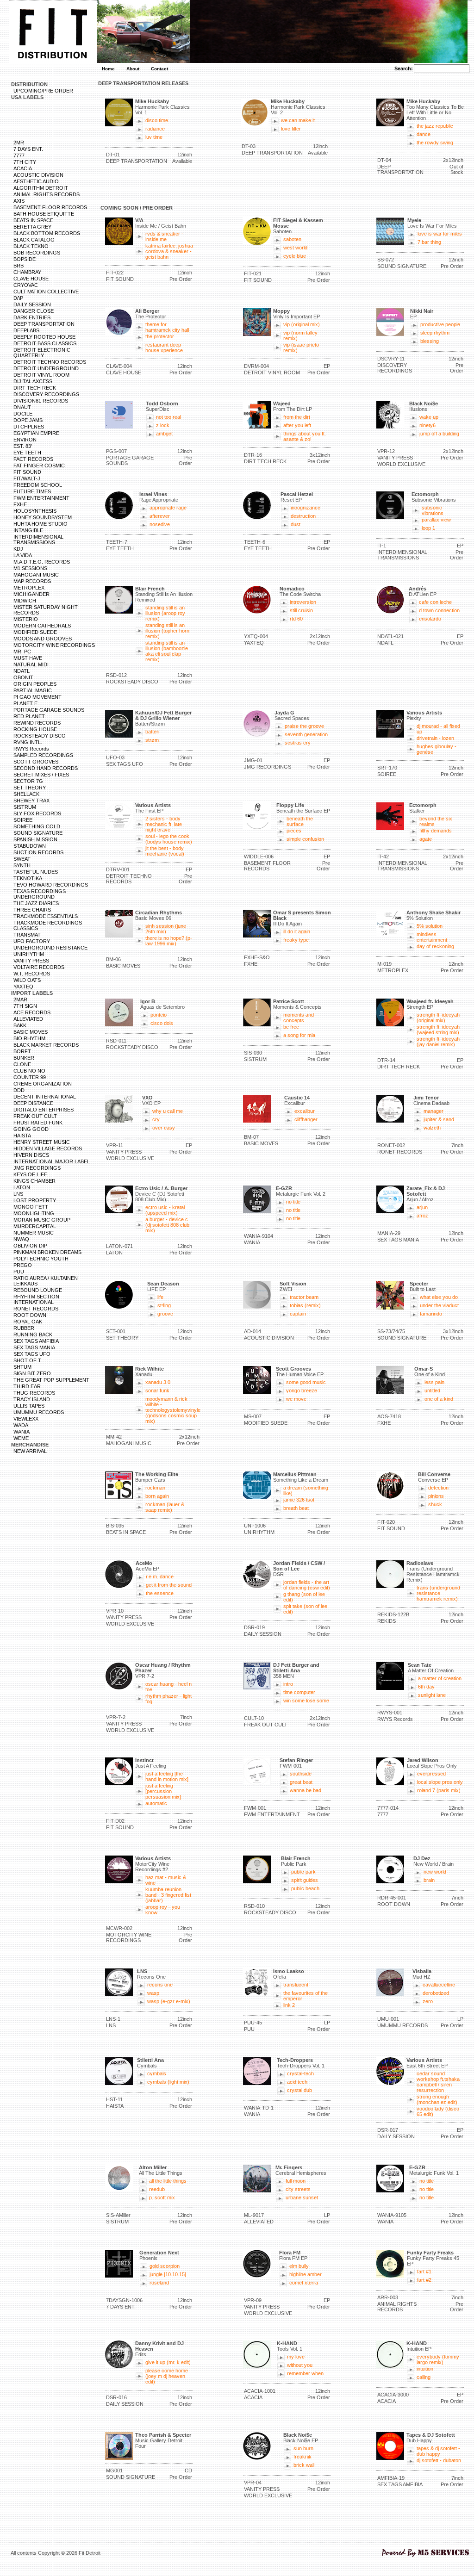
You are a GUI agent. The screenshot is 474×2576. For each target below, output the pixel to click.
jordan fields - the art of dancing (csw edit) (307, 1585)
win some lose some (306, 1701)
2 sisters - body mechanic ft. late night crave (164, 824)
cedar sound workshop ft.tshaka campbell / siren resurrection (438, 2082)
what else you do (439, 1297)
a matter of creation (440, 1678)
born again (157, 1496)
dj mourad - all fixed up (438, 729)
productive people (440, 324)
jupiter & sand (439, 1119)
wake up (429, 417)
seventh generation (306, 734)
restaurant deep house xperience (164, 348)
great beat (301, 1782)
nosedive (160, 524)
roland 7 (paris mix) (439, 1790)
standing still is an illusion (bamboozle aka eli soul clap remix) (167, 651)
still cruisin (301, 610)
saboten (292, 239)
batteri (152, 732)
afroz (422, 1216)
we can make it (298, 120)
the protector (160, 336)
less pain (434, 1382)
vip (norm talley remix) (300, 335)
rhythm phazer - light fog (168, 1699)
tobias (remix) (305, 1305)
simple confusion (305, 839)
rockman (155, 1488)
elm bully (299, 2266)
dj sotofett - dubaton (439, 2460)
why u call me (168, 1111)
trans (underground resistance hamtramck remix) (438, 1593)
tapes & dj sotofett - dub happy (438, 2451)
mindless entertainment (432, 937)
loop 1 (428, 528)
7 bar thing (429, 242)
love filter (291, 129)
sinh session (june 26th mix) (166, 929)
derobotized (436, 1993)
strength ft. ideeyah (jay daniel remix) (438, 1042)
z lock (163, 425)
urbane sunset (302, 2197)
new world (435, 1872)
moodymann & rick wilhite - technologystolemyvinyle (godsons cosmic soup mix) (173, 1410)
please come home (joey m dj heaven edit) (167, 2376)
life (160, 1297)
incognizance (306, 508)
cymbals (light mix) (168, 2082)
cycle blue (295, 256)
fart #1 (424, 2272)
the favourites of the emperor (306, 1996)
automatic (156, 1803)
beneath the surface (300, 821)
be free (291, 1027)
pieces (294, 831)
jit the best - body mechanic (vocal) (165, 851)
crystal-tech (300, 2073)
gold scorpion (165, 2266)
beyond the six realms (436, 821)
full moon (296, 2181)
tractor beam (304, 1297)
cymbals (157, 2073)
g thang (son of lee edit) (304, 1597)
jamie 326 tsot (299, 1500)
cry (156, 1119)
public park (303, 1872)
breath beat (296, 1508)
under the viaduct (439, 1305)
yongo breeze (302, 1390)
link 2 (289, 2005)
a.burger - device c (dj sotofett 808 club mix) (167, 1225)
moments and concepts (299, 1018)
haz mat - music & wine (166, 1880)
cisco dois (162, 1023)
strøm (152, 740)
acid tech (297, 2082)
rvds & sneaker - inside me (164, 236)
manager (433, 1111)
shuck (435, 1504)
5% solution (430, 926)
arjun (422, 1207)
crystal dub (299, 2090)
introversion (303, 602)
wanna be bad (306, 1790)
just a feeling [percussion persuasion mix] (163, 1791)
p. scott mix (162, 2197)
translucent (296, 1985)
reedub (157, 2189)
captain (298, 1314)
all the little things (168, 2181)
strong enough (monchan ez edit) (437, 2099)
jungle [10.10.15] (168, 2274)
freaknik (302, 2457)
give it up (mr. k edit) (168, 2362)
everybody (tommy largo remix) (438, 2359)
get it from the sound (169, 1585)
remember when (305, 2373)
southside (301, 1774)
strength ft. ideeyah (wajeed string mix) (438, 1030)
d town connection (439, 610)
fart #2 (424, 2280)
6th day (426, 1687)
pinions (436, 1496)
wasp (153, 1993)
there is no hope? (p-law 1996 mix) (169, 941)
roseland (159, 2283)
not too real (168, 417)
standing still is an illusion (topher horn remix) (167, 631)
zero (428, 2001)
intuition (425, 2369)
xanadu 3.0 (158, 1382)
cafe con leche (435, 602)
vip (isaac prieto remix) (301, 348)
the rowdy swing (435, 143)
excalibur (305, 1111)
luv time (154, 137)
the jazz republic (435, 126)
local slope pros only (440, 1782)
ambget (164, 434)
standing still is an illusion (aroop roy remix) (165, 613)
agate (426, 839)
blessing (430, 341)
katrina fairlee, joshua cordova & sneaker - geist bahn (169, 251)
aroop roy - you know (163, 1910)
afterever (160, 516)
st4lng (164, 1305)
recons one (160, 1985)
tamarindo (431, 1314)
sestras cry (298, 743)
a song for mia (299, 1035)
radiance (155, 129)
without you (300, 2365)
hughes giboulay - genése (437, 749)
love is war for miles (440, 234)
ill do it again (297, 931)
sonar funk (157, 1390)
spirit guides (305, 1880)
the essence (160, 1593)
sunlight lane (432, 1695)
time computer (299, 1692)
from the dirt (297, 417)
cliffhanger (306, 1119)
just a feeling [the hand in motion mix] (167, 1776)
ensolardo (430, 619)
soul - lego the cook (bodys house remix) (169, 839)
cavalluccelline (439, 1985)
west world (295, 248)
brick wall (304, 2465)
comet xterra (304, 2283)
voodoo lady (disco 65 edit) (438, 2111)
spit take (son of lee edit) (305, 1609)
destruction (303, 516)
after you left (297, 425)
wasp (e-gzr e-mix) (169, 2001)
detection (438, 1488)
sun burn (303, 2448)
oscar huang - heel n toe (168, 1687)
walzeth (432, 1128)
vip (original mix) (302, 324)
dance (424, 134)
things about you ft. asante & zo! (305, 436)
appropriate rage (168, 508)
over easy (164, 1128)
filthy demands (436, 831)
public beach (305, 1888)
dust (296, 524)
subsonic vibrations (433, 510)
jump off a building (439, 434)
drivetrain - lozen (435, 738)
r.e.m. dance (160, 1577)
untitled (432, 1390)
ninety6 (427, 425)
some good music (306, 1382)
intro (288, 1684)
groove (165, 1314)
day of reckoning (435, 946)
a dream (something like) (306, 1490)
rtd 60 (296, 619)
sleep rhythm (435, 333)
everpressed (431, 1774)
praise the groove (304, 726)
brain (429, 1880)
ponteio (159, 1015)
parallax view (436, 520)
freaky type (296, 940)
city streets (298, 2189)
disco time (157, 120)
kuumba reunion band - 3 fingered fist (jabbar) (168, 1895)
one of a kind (439, 1399)
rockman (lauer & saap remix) (165, 1507)
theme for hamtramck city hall (167, 327)
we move (296, 1399)
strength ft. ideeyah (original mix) (438, 1018)
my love (296, 2357)
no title (293, 1202)
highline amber (306, 2274)
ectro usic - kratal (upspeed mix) (165, 1210)
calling (424, 2377)
